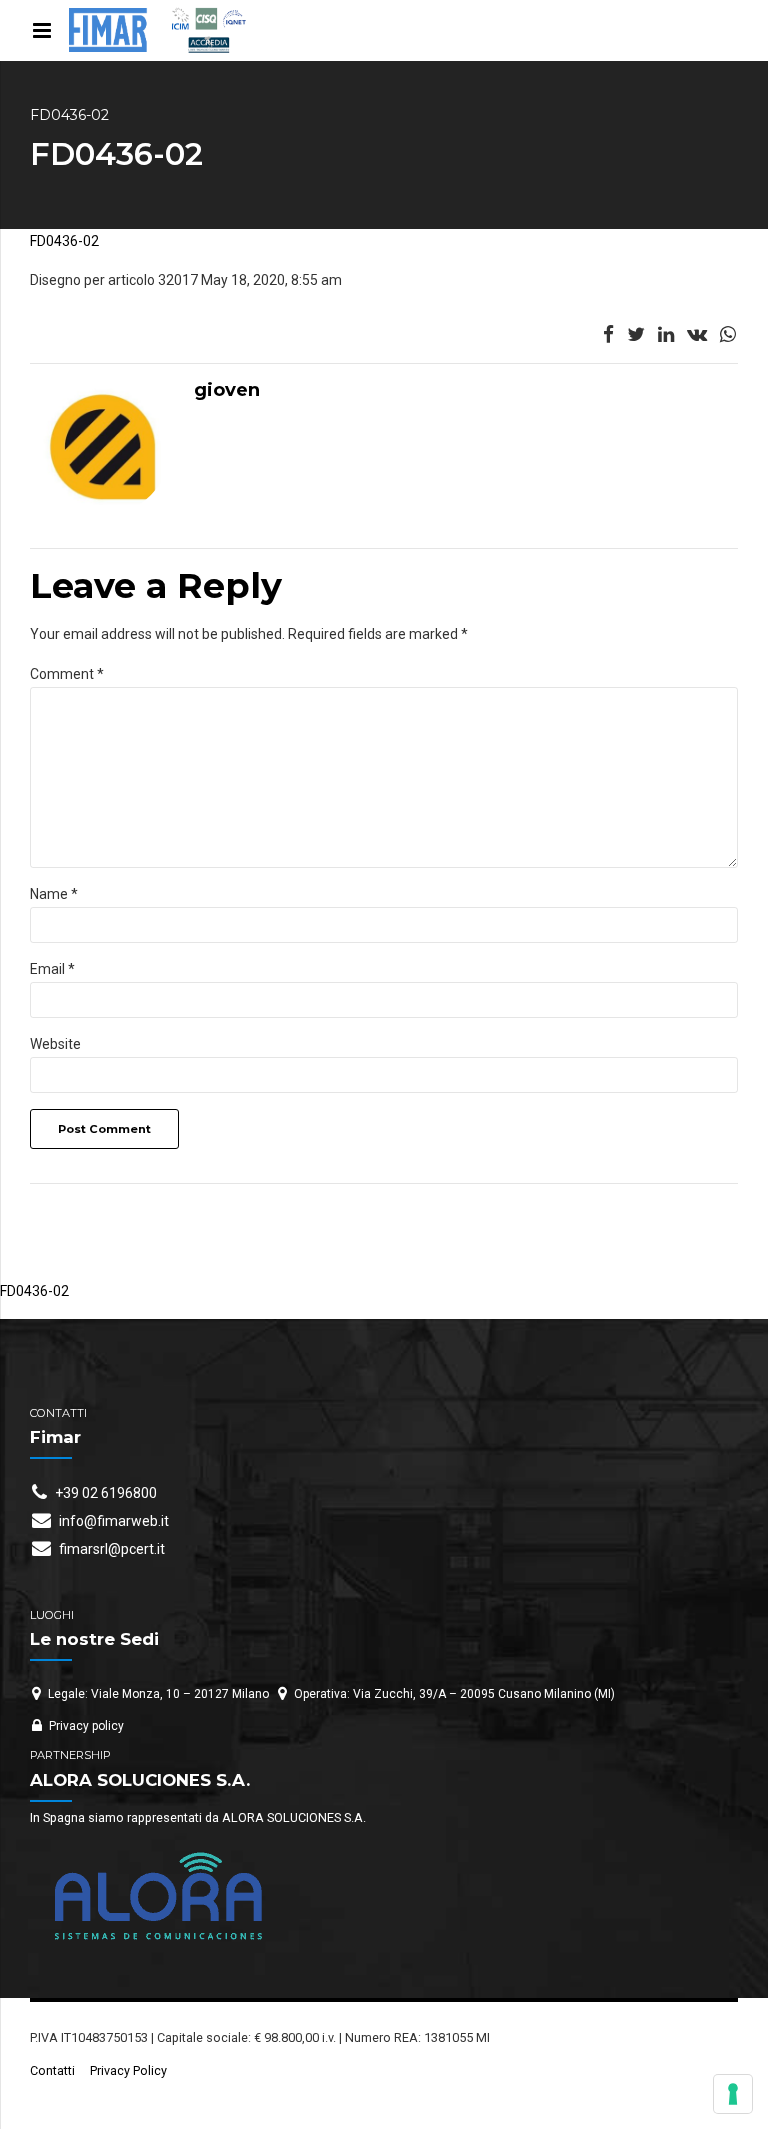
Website (55, 1044)
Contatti (52, 2070)
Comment (67, 674)
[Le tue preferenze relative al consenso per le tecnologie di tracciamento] (733, 2094)
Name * (54, 894)
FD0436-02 (64, 241)
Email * (52, 969)
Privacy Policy (128, 2070)
